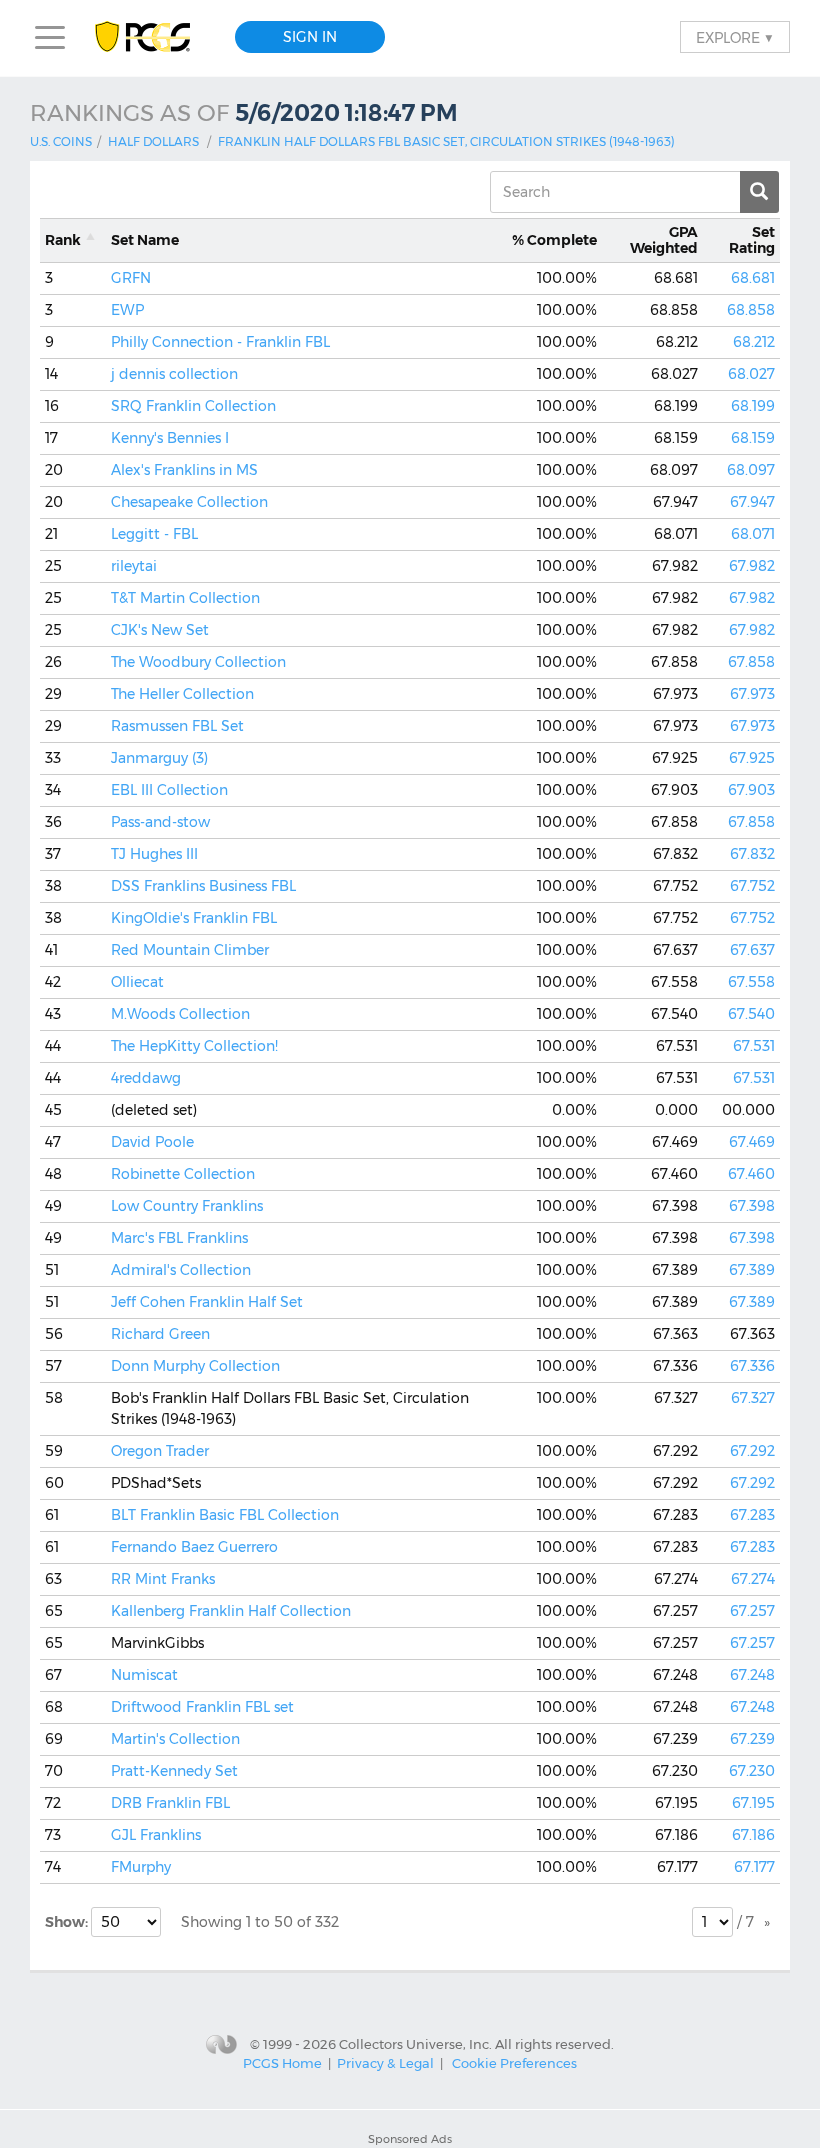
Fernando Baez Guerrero (194, 1547)
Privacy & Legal (385, 2063)
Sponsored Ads (410, 2139)
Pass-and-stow (160, 822)
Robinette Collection (183, 1174)
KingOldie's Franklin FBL (194, 918)
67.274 (753, 1579)
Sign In (310, 37)
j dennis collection (174, 374)
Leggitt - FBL (154, 534)
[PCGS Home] (152, 37)
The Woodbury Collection (198, 662)
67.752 (752, 886)
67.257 (752, 1611)
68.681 (753, 278)
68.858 (751, 310)
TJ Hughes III (154, 854)
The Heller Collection (182, 694)
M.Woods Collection (180, 1014)
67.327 (753, 1398)
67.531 (754, 1046)
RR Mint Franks (163, 1579)
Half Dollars (153, 141)
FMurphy (141, 1867)
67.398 (752, 1206)
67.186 (753, 1835)
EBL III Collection (169, 790)
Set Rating (752, 240)
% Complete (554, 240)
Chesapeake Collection (189, 502)
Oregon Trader (160, 1451)
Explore (735, 37)
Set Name (145, 240)
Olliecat (137, 982)
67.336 (752, 1366)
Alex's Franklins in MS (184, 470)
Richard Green (160, 1334)
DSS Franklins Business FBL (203, 886)
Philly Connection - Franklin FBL (220, 342)
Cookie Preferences (514, 2063)
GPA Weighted (664, 240)
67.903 (751, 790)
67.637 (752, 950)
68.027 (751, 374)
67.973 (752, 694)
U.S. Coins (61, 141)
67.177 (754, 1867)
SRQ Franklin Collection (193, 406)
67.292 (752, 1451)
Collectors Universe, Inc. (415, 2043)
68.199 (753, 406)
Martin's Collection (175, 1739)
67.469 (752, 1142)
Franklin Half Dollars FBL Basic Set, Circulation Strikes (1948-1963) (446, 141)
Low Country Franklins (187, 1206)
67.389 (752, 1270)
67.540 (751, 1014)
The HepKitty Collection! (194, 1046)
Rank (63, 240)
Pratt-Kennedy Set (174, 1771)
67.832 (752, 854)
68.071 (753, 534)
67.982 (752, 566)
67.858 (751, 662)
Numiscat (144, 1675)
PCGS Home (282, 2063)
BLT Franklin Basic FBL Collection (225, 1515)
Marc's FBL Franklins (179, 1238)
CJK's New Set (160, 630)
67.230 (752, 1771)
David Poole (152, 1142)
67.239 (752, 1739)
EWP (127, 310)
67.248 (752, 1675)
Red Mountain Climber (190, 950)
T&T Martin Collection (185, 598)
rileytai (134, 566)
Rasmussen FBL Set (177, 726)
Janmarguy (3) (159, 758)
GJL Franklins (156, 1835)
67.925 (752, 758)
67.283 (752, 1515)
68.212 (754, 342)
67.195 (753, 1803)
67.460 (751, 1174)
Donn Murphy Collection (195, 1366)
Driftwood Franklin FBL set (202, 1707)
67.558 (751, 982)
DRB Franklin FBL (170, 1803)
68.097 (751, 470)
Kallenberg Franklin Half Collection (231, 1611)
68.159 (753, 438)
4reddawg (146, 1078)
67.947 (752, 502)
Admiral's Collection (181, 1270)
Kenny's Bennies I (170, 438)
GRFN (131, 278)
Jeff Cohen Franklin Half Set (207, 1302)
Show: (68, 1922)
